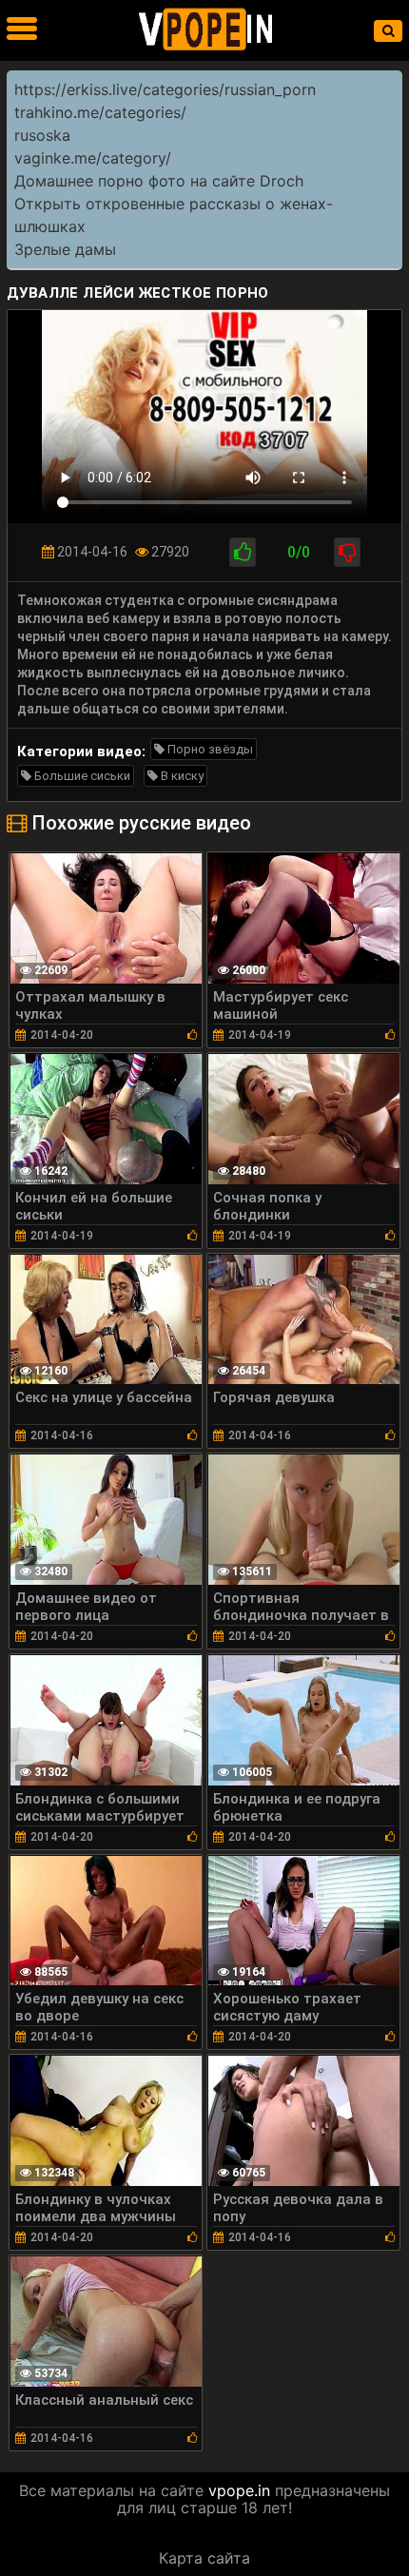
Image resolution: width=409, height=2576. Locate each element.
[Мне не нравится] (347, 552)
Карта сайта (204, 2558)
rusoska (42, 135)
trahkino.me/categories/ (100, 112)
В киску (181, 776)
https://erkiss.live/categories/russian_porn (165, 89)
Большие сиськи (81, 776)
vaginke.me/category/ (93, 158)
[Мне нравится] (243, 552)
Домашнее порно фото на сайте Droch (159, 181)
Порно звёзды (209, 749)
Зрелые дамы (65, 249)
